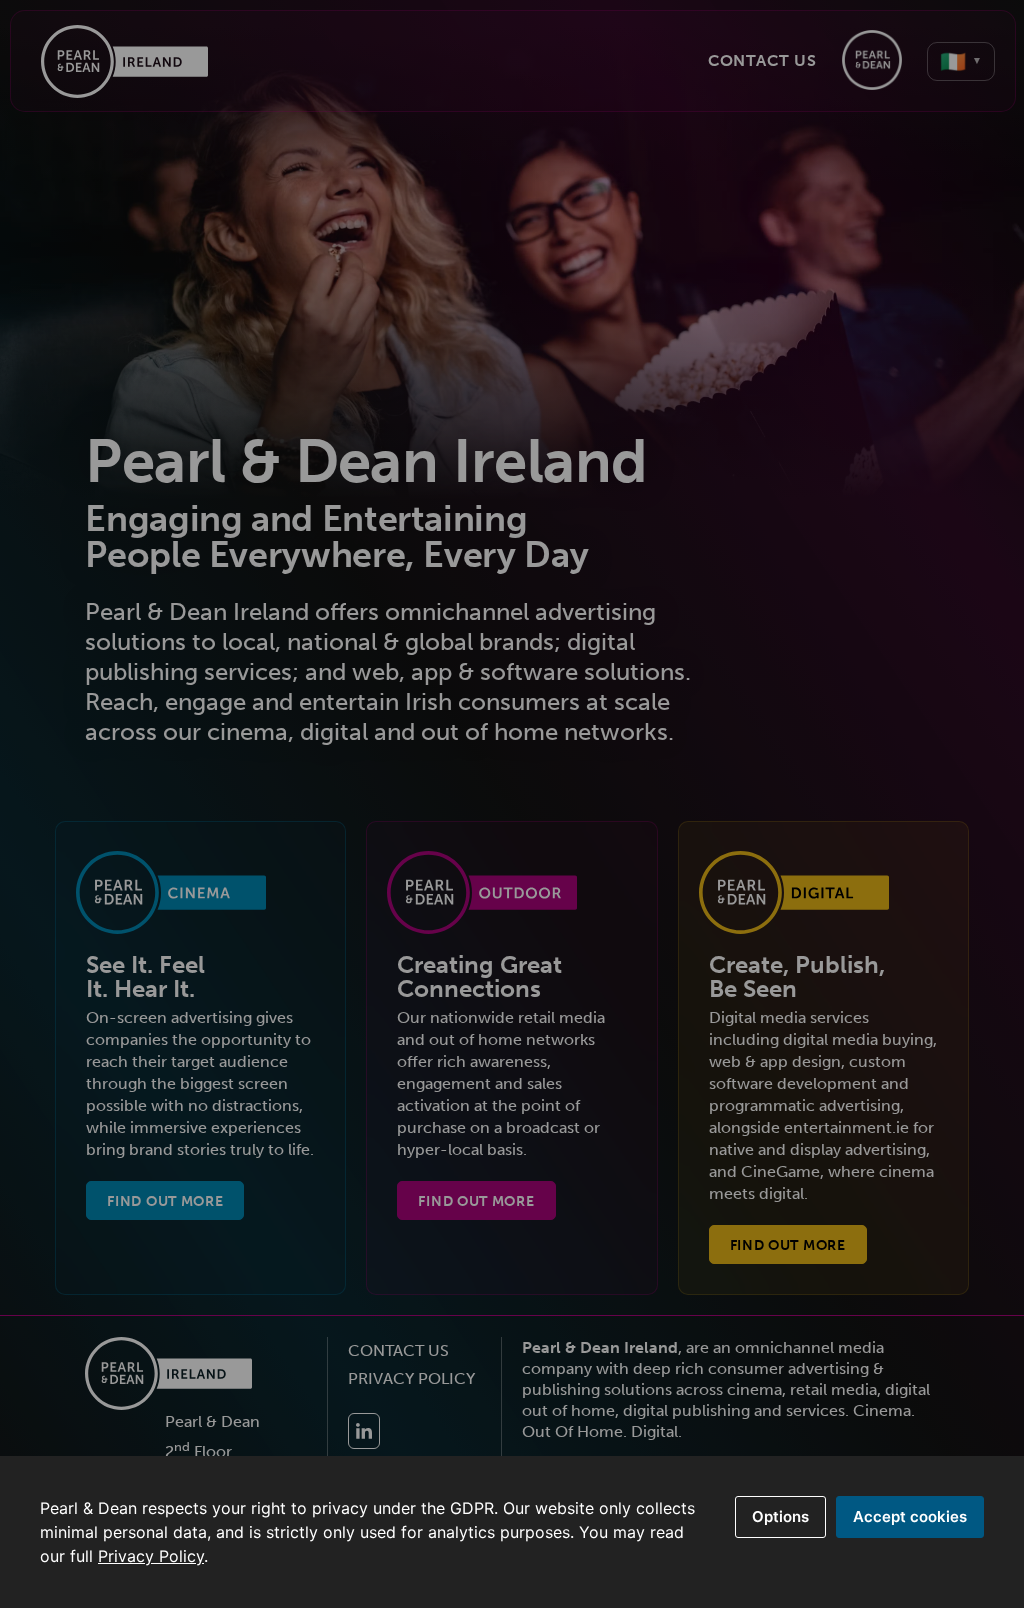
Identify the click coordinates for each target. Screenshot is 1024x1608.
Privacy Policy (151, 1556)
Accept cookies (910, 1516)
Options (780, 1516)
